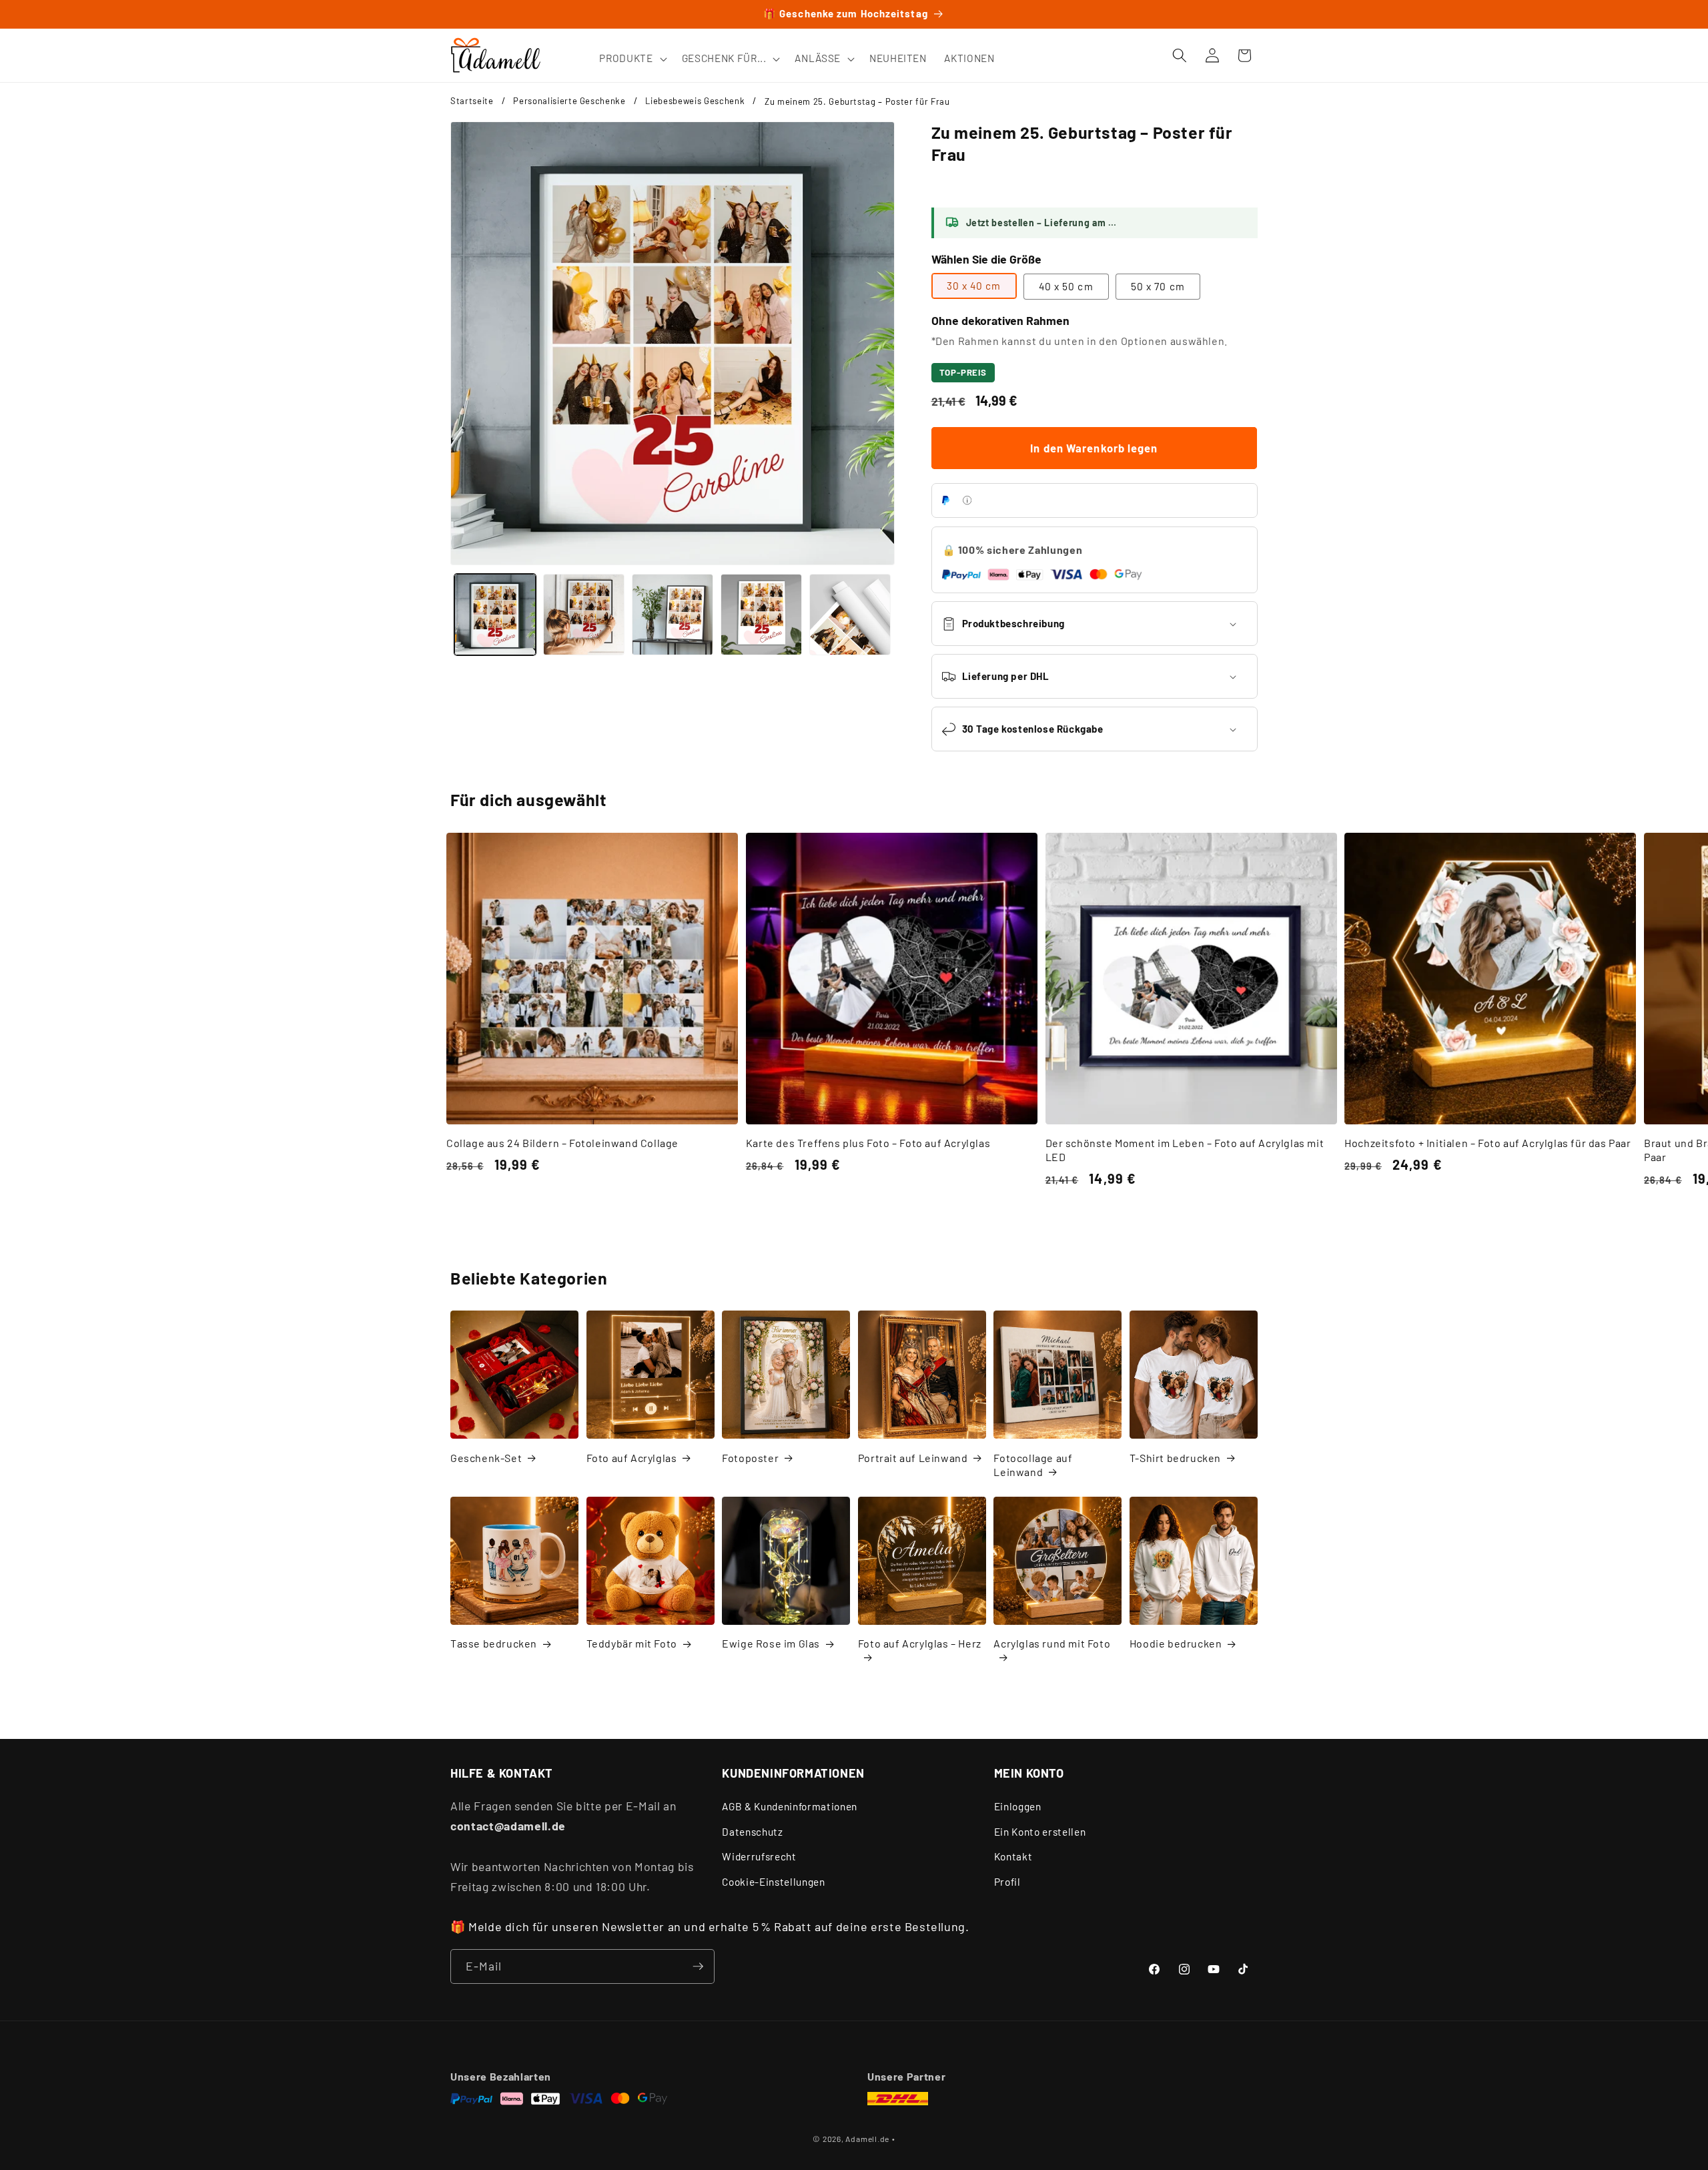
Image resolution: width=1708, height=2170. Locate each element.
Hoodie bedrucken (1176, 1643)
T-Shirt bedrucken (1175, 1458)
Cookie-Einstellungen (773, 1882)
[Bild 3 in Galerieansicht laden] (673, 615)
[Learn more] (967, 500)
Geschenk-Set (486, 1458)
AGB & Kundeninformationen (790, 1806)
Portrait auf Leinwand (913, 1458)
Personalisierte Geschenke (569, 101)
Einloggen (1018, 1806)
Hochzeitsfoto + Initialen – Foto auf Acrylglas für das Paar (1487, 1143)
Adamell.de (867, 2139)
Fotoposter (750, 1458)
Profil (1007, 1882)
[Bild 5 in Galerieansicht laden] (850, 615)
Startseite (472, 101)
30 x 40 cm (974, 286)
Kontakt (1013, 1856)
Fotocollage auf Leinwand (1033, 1465)
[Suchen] (1180, 55)
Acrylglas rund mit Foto (1052, 1643)
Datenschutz (752, 1832)
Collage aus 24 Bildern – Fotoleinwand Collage (562, 1143)
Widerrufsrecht (759, 1856)
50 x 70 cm (1158, 286)
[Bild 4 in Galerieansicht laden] (761, 615)
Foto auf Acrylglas (632, 1458)
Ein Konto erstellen (1040, 1832)
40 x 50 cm (1066, 286)
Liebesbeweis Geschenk (695, 101)
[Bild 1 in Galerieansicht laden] (495, 615)
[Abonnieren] (698, 1966)
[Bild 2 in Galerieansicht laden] (584, 615)
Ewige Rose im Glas (771, 1643)
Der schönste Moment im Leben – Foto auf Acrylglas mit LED (1185, 1150)
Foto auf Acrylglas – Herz (920, 1643)
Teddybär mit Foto (632, 1643)
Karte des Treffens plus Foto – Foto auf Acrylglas (868, 1143)
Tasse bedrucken (494, 1643)
